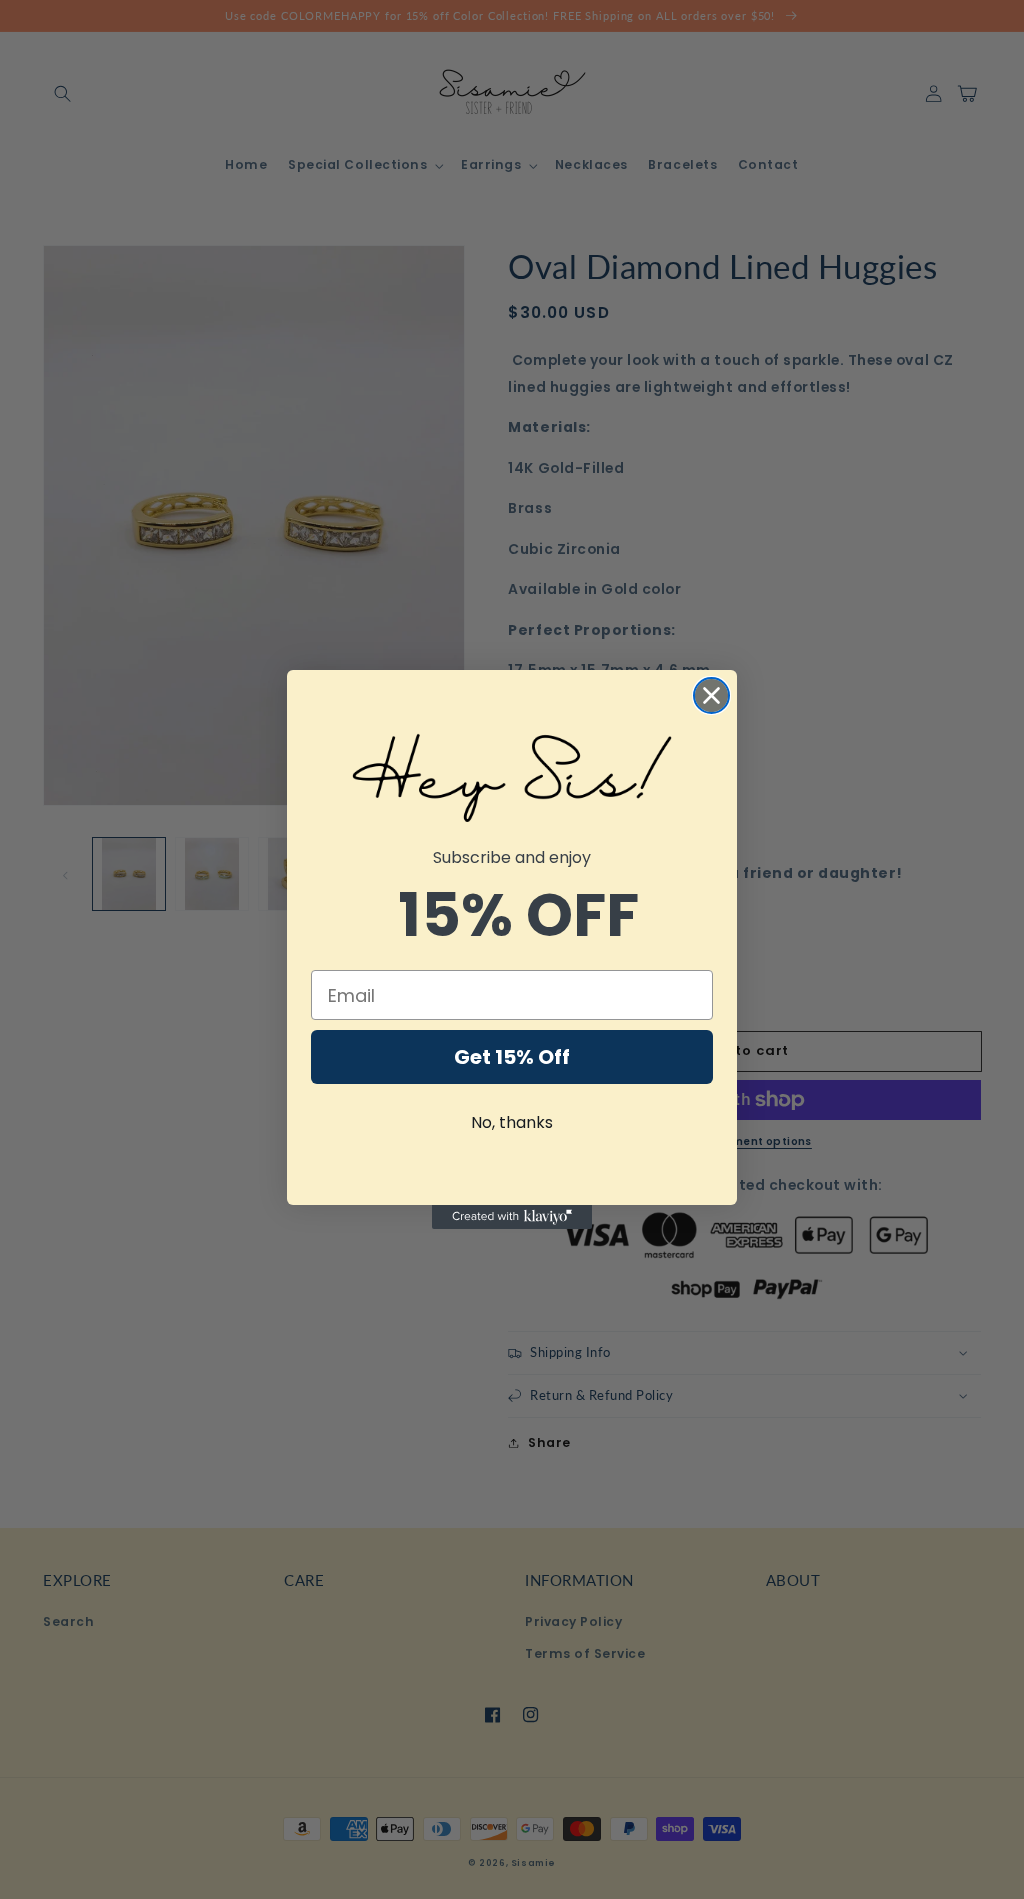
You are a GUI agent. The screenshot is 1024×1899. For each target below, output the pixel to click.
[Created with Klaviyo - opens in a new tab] (512, 1217)
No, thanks (512, 1122)
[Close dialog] (711, 695)
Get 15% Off (512, 1057)
